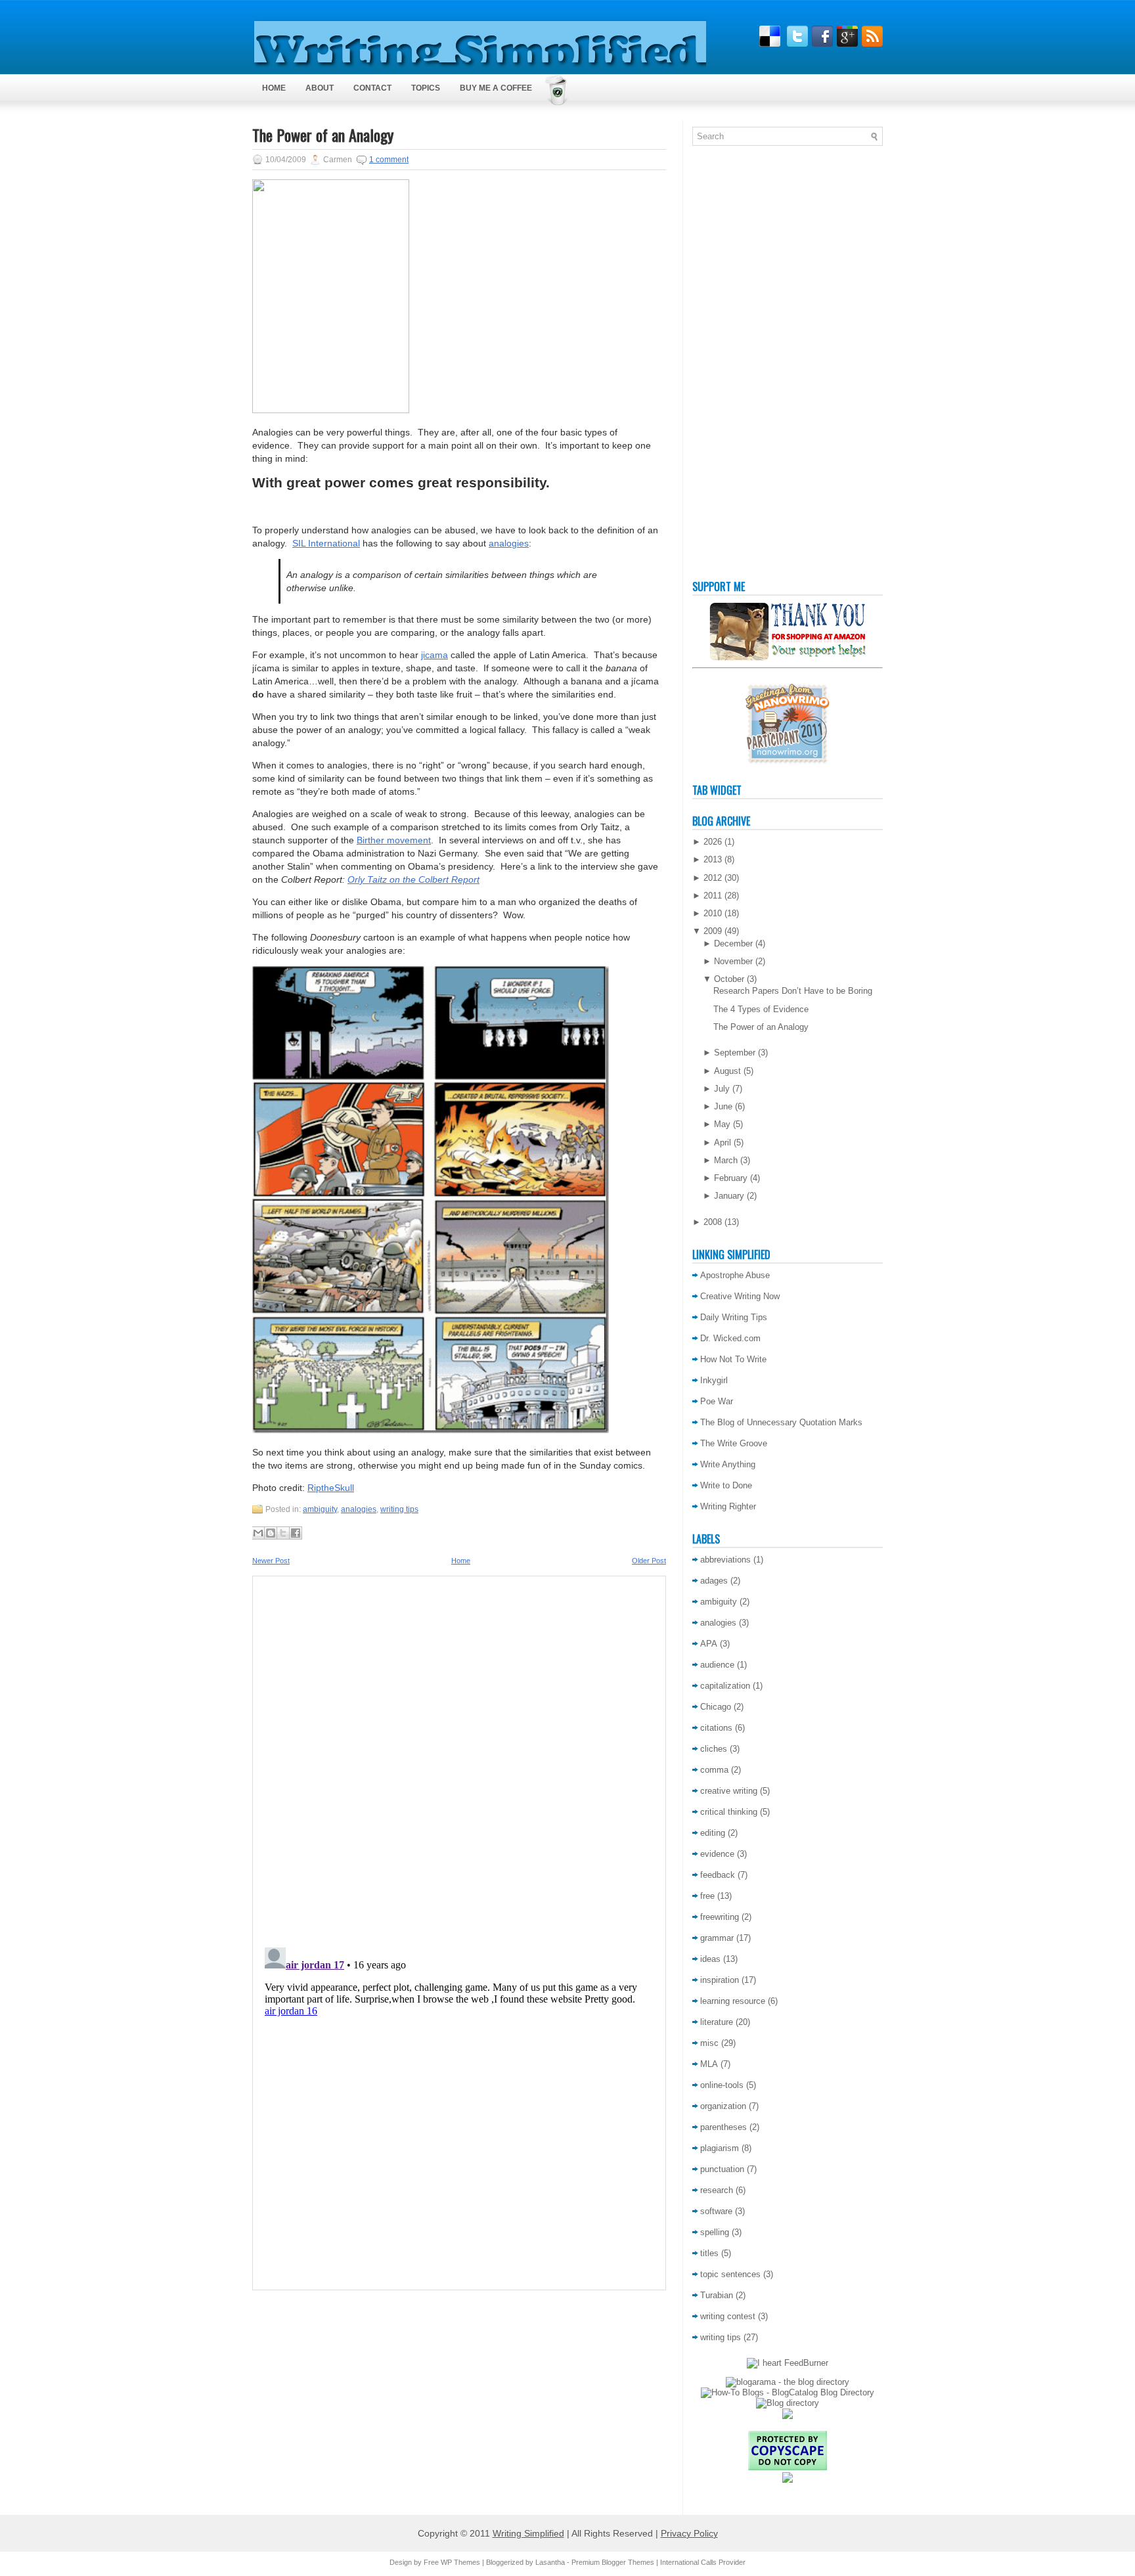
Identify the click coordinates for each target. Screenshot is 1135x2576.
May (722, 1124)
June (723, 1106)
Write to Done (726, 1485)
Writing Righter (728, 1506)
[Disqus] (459, 1758)
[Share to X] (283, 1533)
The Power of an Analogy (323, 135)
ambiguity (320, 1509)
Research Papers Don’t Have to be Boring (793, 991)
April (723, 1143)
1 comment (389, 160)
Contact (372, 88)
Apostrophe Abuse (735, 1275)
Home (274, 88)
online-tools (722, 2085)
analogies (509, 543)
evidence (717, 1854)
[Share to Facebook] (296, 1533)
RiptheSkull (331, 1488)
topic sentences (730, 2274)
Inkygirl (714, 1380)
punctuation (722, 2169)
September (735, 1053)
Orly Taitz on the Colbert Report (413, 879)
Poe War (717, 1401)
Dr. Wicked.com (730, 1338)
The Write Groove (734, 1443)
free (707, 1896)
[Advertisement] (745, 366)
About (320, 88)
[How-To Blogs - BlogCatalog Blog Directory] (788, 2392)
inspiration (720, 1980)
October (729, 979)
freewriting (720, 1917)
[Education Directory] (788, 2403)
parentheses (723, 2127)
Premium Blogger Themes (613, 2562)
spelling (715, 2232)
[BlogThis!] (271, 1533)
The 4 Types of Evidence (761, 1009)
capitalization (725, 1686)
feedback (718, 1875)
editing (713, 1833)
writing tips (399, 1509)
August (727, 1071)
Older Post (649, 1561)
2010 (713, 913)
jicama (434, 655)
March (726, 1160)
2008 (713, 1222)
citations (716, 1728)
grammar (717, 1938)
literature (717, 2022)
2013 (713, 859)
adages (714, 1581)
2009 (713, 931)
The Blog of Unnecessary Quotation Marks (781, 1422)
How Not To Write (733, 1359)
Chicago (716, 1707)
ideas (710, 1959)
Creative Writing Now (740, 1296)
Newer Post (271, 1561)
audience (717, 1665)
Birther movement (394, 840)
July (722, 1089)
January (729, 1196)
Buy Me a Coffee (496, 88)
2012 (713, 878)
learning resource (733, 2001)
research (717, 2190)
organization (723, 2106)
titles (709, 2253)
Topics (426, 88)
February (731, 1178)
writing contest (728, 2316)
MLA (709, 2064)
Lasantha (550, 2562)
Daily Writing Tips (734, 1317)
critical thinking (729, 1812)
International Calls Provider (703, 2562)
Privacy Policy (689, 2533)
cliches (714, 1749)
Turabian (717, 2295)
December (733, 944)
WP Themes (460, 2562)
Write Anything (728, 1464)
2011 (713, 896)
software (716, 2211)
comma (714, 1770)
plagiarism (720, 2148)
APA (709, 1644)
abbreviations (725, 1560)
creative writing (729, 1791)
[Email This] (258, 1533)
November (733, 961)
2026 (713, 842)
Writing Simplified (528, 2533)
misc (709, 2043)
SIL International (326, 543)
